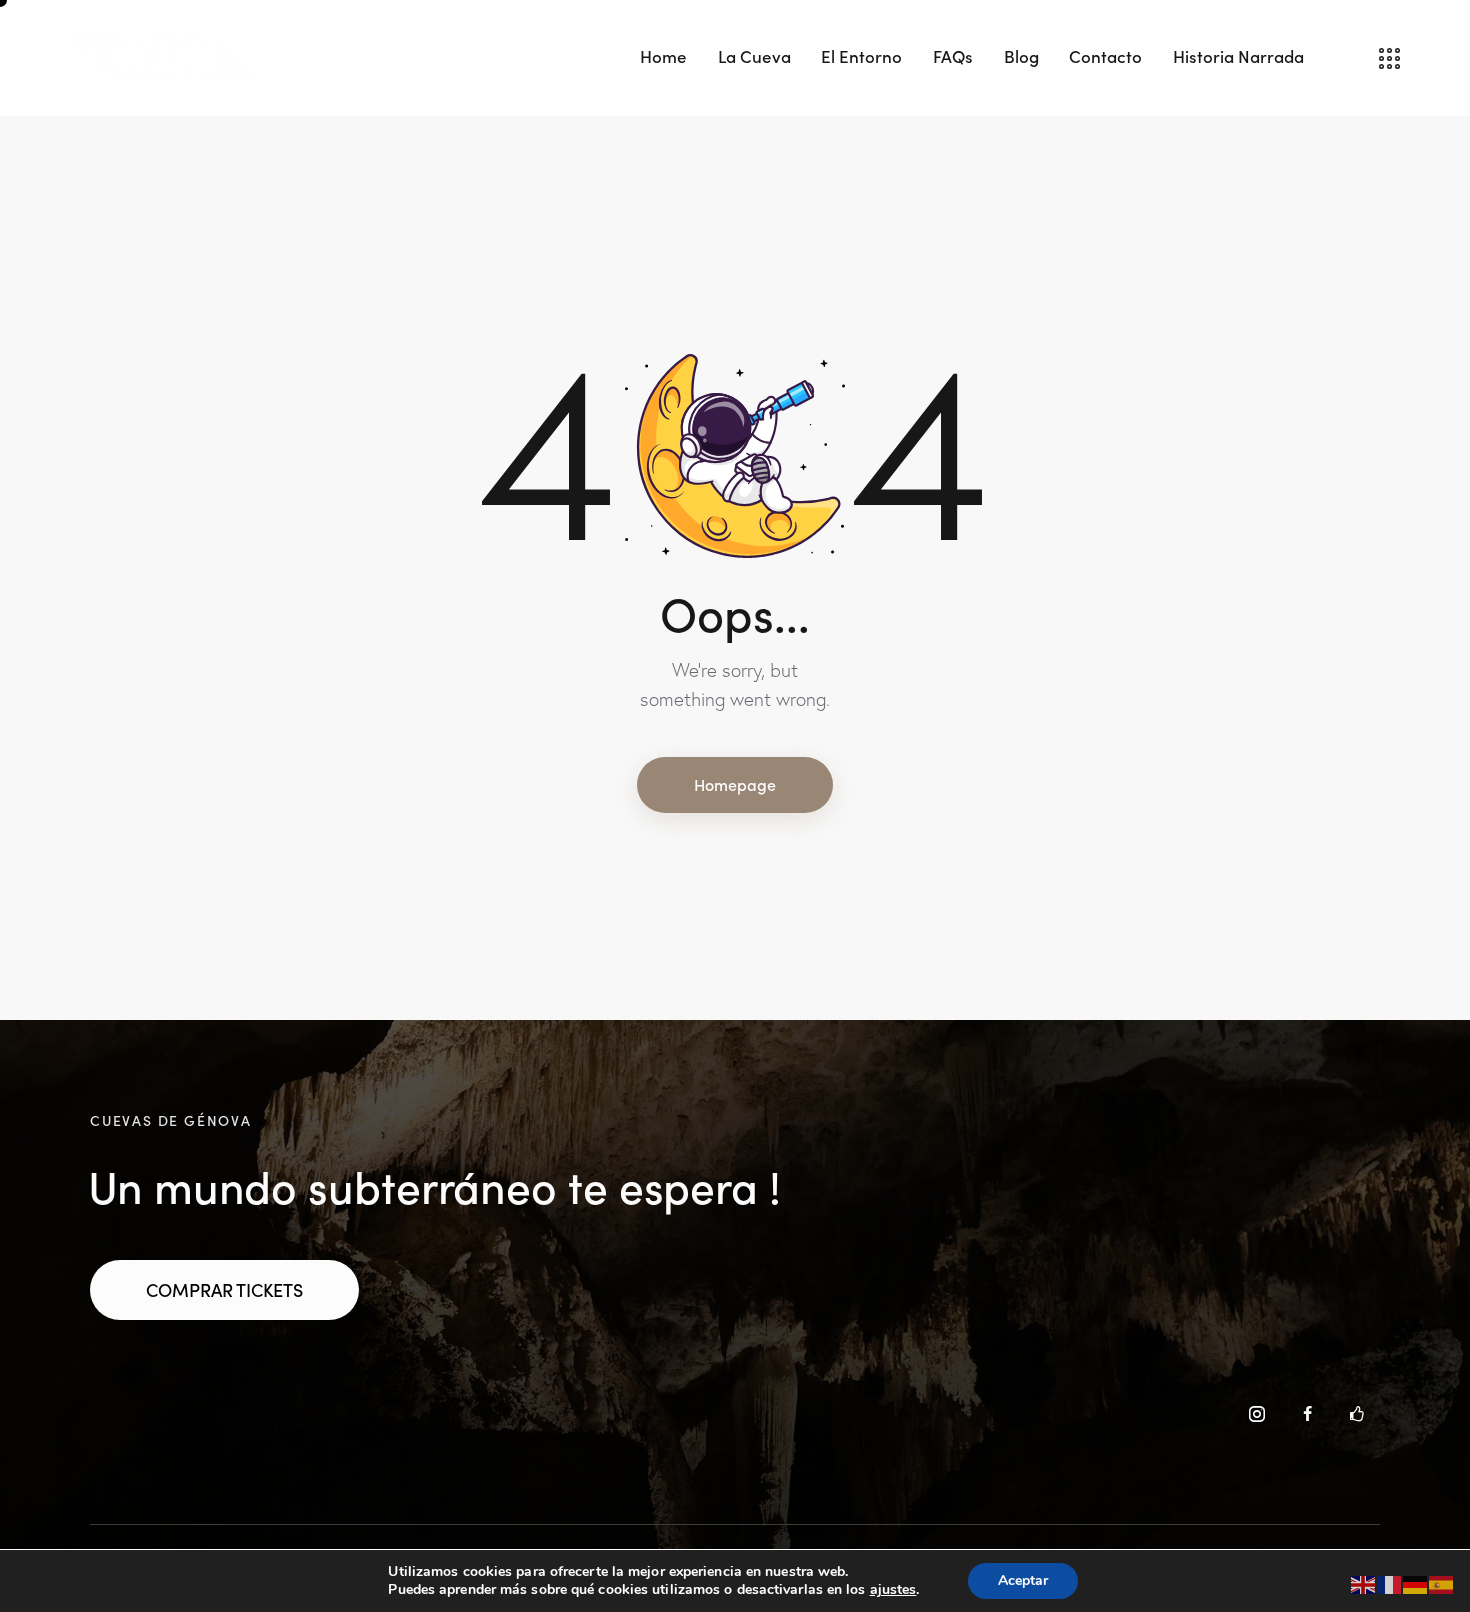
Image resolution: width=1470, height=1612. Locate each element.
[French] (1390, 1582)
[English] (1364, 1582)
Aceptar (1023, 1580)
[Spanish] (1442, 1582)
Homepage (735, 784)
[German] (1416, 1582)
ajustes (893, 1590)
